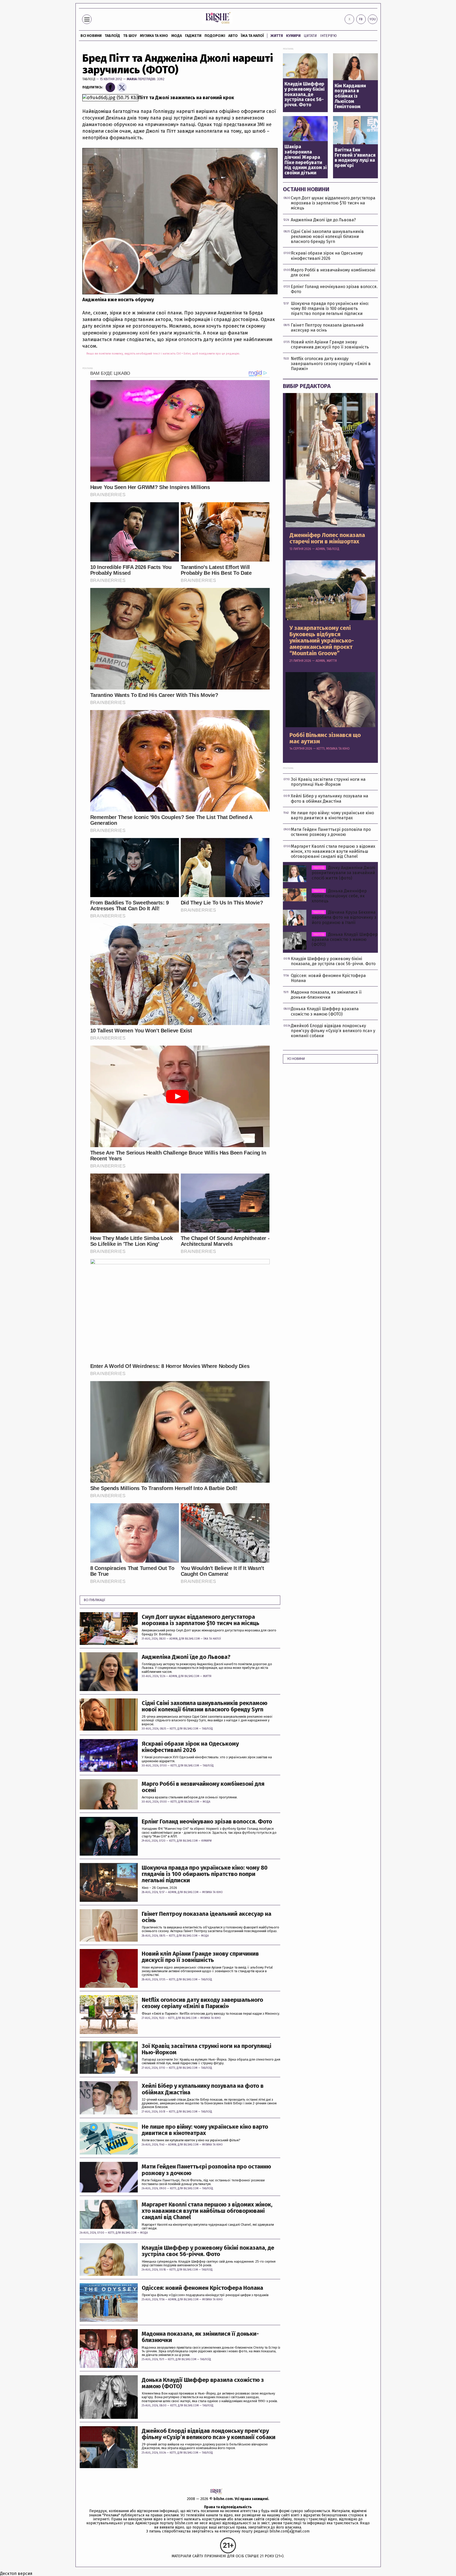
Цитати (310, 36)
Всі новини (91, 36)
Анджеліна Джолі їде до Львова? (186, 1657)
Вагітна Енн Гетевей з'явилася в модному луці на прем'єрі (355, 158)
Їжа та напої (252, 36)
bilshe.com (223, 2499)
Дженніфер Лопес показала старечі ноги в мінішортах (327, 538)
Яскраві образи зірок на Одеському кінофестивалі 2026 (190, 1747)
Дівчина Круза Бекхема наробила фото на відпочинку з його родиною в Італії (344, 917)
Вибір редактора (307, 386)
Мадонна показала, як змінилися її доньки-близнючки (200, 2337)
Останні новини (306, 189)
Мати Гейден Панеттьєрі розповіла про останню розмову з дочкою (206, 2170)
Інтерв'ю (328, 36)
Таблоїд (89, 79)
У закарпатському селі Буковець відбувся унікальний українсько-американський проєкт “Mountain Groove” (322, 641)
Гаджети (193, 36)
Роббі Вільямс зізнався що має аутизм (325, 738)
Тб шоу (130, 36)
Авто (233, 36)
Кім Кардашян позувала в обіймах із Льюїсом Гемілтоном (350, 96)
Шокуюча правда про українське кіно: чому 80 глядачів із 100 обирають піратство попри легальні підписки (205, 1874)
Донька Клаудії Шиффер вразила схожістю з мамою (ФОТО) (203, 2383)
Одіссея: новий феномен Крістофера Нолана (202, 2288)
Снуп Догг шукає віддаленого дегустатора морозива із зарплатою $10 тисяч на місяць (201, 1620)
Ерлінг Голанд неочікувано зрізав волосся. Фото (207, 1822)
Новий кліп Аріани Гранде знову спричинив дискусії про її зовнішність (200, 1957)
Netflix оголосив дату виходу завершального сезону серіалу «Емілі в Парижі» (202, 2003)
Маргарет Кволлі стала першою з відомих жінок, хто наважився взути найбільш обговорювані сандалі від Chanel (207, 2211)
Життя (277, 36)
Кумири (293, 36)
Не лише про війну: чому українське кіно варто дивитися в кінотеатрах (205, 2130)
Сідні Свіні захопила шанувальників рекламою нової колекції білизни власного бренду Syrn (205, 1706)
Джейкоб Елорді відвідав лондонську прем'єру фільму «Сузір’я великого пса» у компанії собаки (209, 2434)
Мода (177, 36)
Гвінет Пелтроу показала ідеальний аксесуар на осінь (206, 1917)
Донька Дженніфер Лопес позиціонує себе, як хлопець (339, 896)
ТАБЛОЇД (112, 36)
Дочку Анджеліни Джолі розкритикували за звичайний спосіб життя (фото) (343, 873)
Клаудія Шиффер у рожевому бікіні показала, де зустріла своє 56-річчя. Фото (208, 2251)
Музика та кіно (154, 36)
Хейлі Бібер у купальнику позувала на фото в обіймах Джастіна (203, 2089)
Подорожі (215, 36)
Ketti (173, 1729)
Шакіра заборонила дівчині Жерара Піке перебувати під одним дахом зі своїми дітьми (306, 160)
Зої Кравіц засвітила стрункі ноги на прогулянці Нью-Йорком (206, 2049)
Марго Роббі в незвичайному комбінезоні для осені (203, 1787)
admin (174, 1639)
